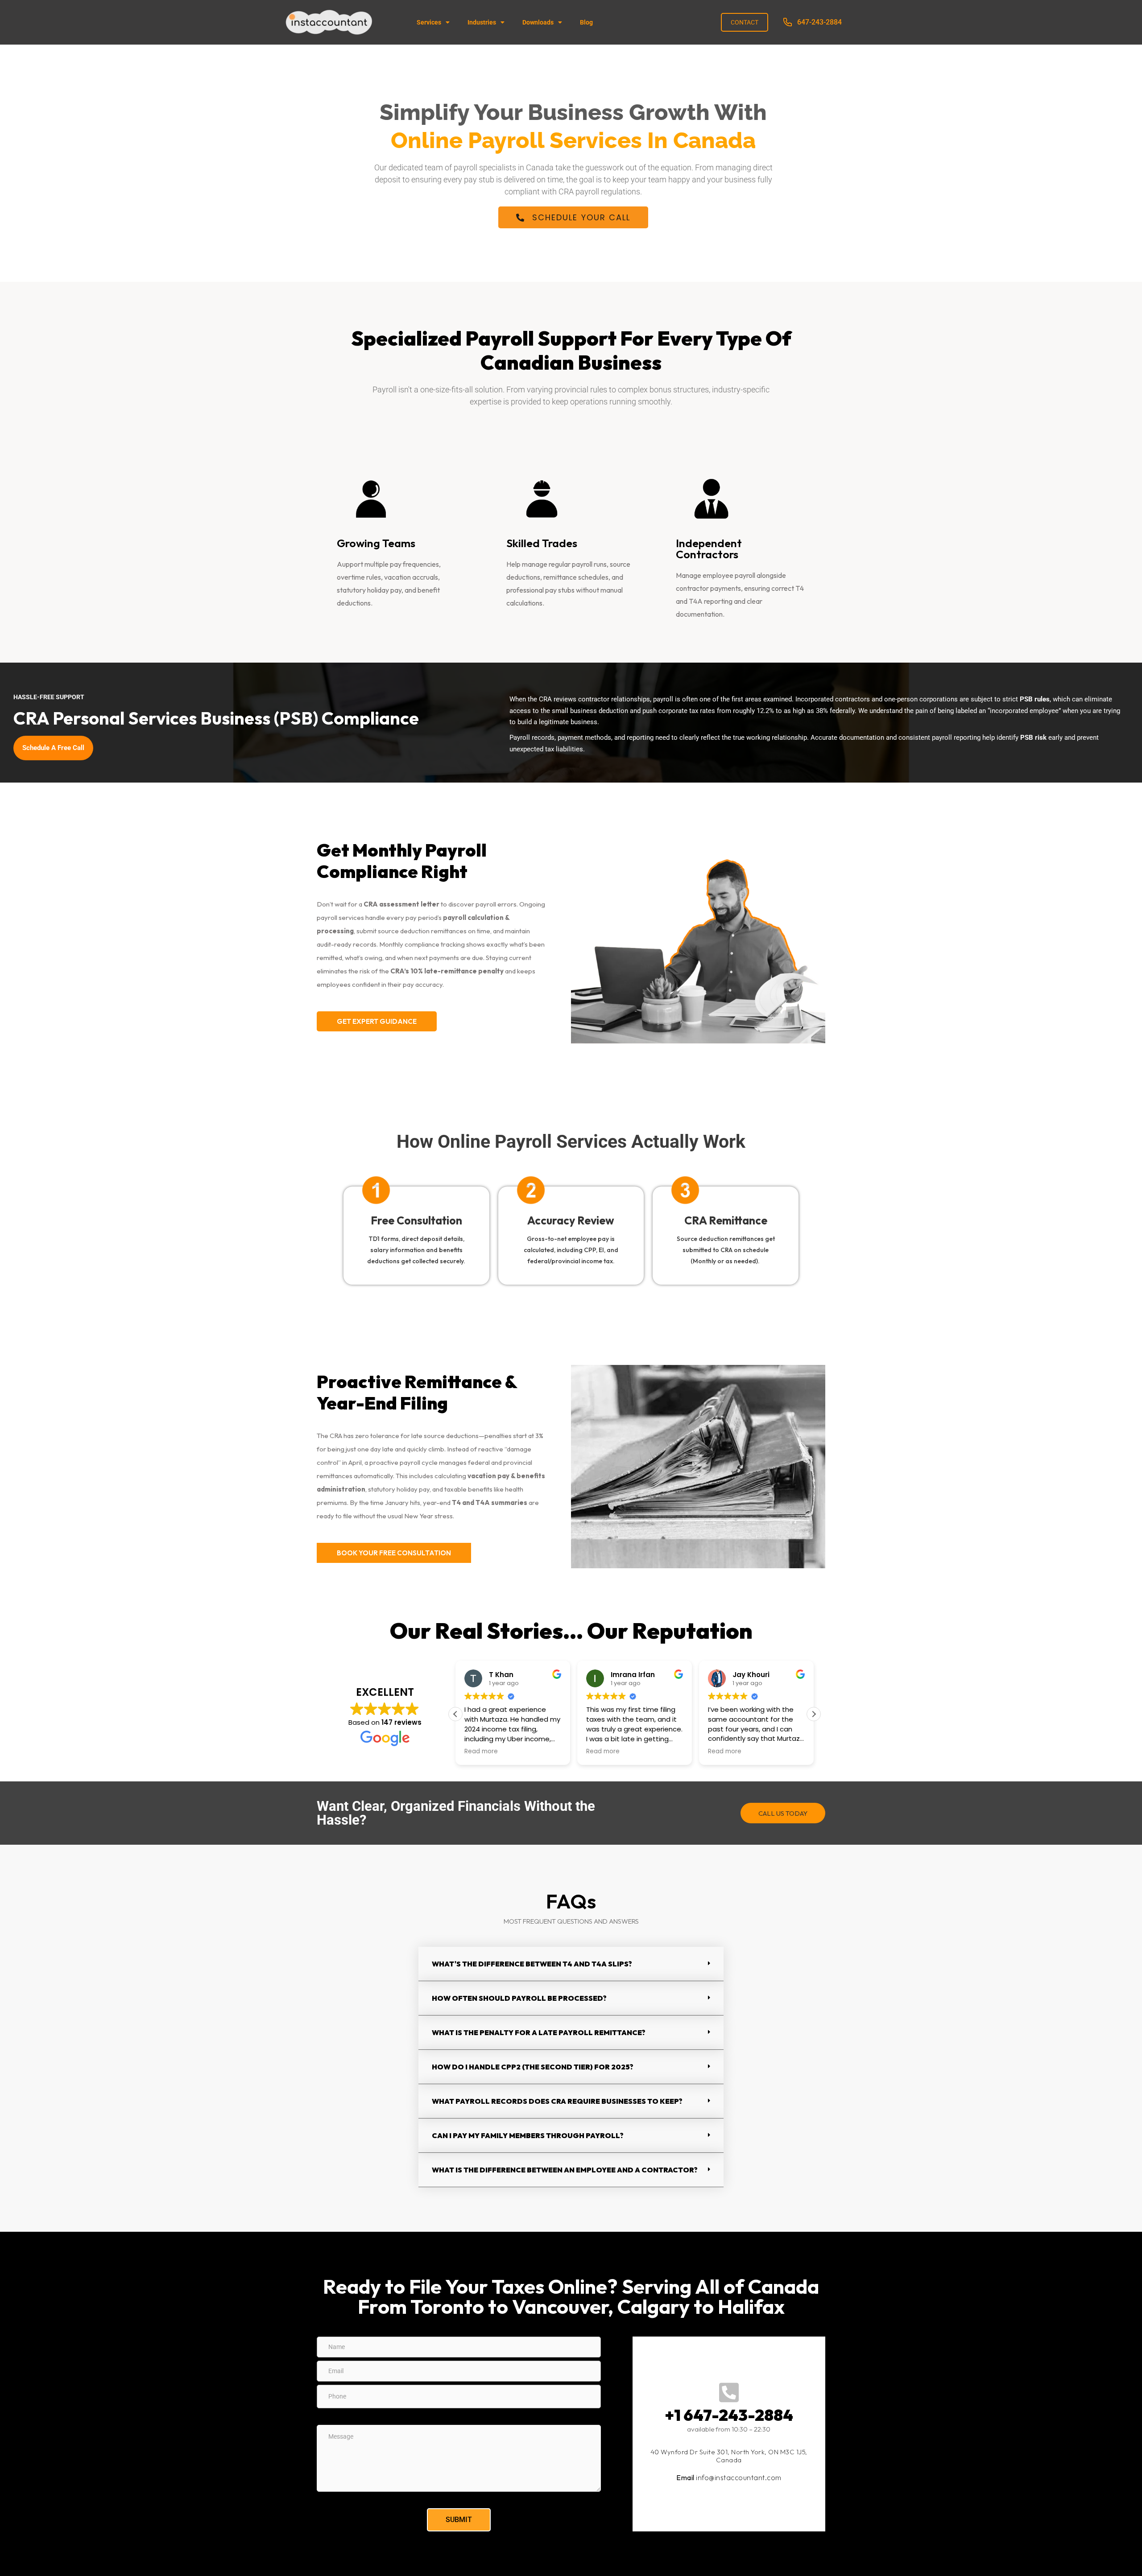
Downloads (538, 22)
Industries (482, 22)
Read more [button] (481, 1752)
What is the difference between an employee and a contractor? (565, 2170)
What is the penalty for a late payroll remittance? (539, 2032)
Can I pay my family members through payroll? (528, 2135)
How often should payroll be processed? (519, 1998)
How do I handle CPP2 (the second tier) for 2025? (533, 2067)
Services (429, 22)
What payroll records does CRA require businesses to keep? (557, 2101)
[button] (814, 1714)
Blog (586, 22)
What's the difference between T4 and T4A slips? (532, 1964)
